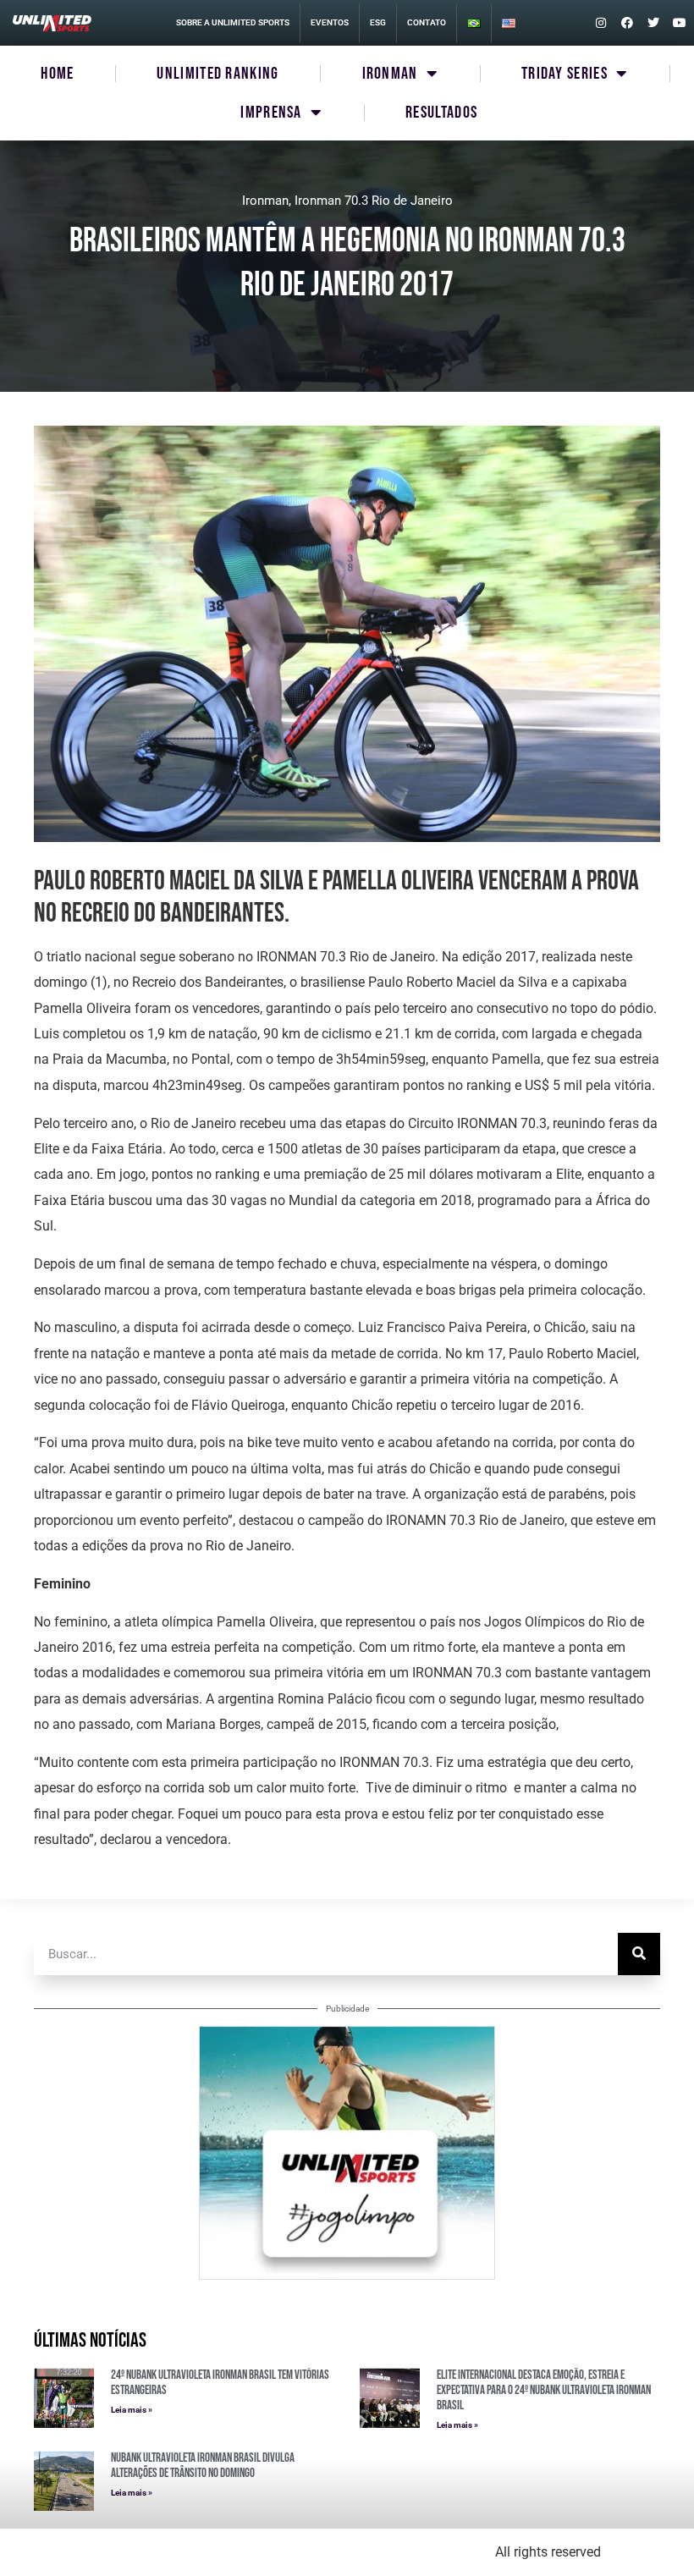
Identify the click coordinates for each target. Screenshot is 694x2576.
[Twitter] (653, 23)
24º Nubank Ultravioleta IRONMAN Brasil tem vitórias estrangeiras (220, 2383)
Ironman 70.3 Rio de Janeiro (374, 201)
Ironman (265, 201)
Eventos (330, 22)
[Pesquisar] (639, 1954)
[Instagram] (601, 23)
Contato (427, 22)
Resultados (441, 113)
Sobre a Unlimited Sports (233, 22)
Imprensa (271, 113)
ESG (378, 22)
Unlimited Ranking (218, 74)
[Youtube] (680, 23)
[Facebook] (627, 23)
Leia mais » (132, 2410)
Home (57, 74)
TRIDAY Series (565, 74)
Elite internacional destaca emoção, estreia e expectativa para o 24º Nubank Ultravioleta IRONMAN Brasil (544, 2390)
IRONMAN (390, 74)
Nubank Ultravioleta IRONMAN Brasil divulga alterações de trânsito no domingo (203, 2466)
